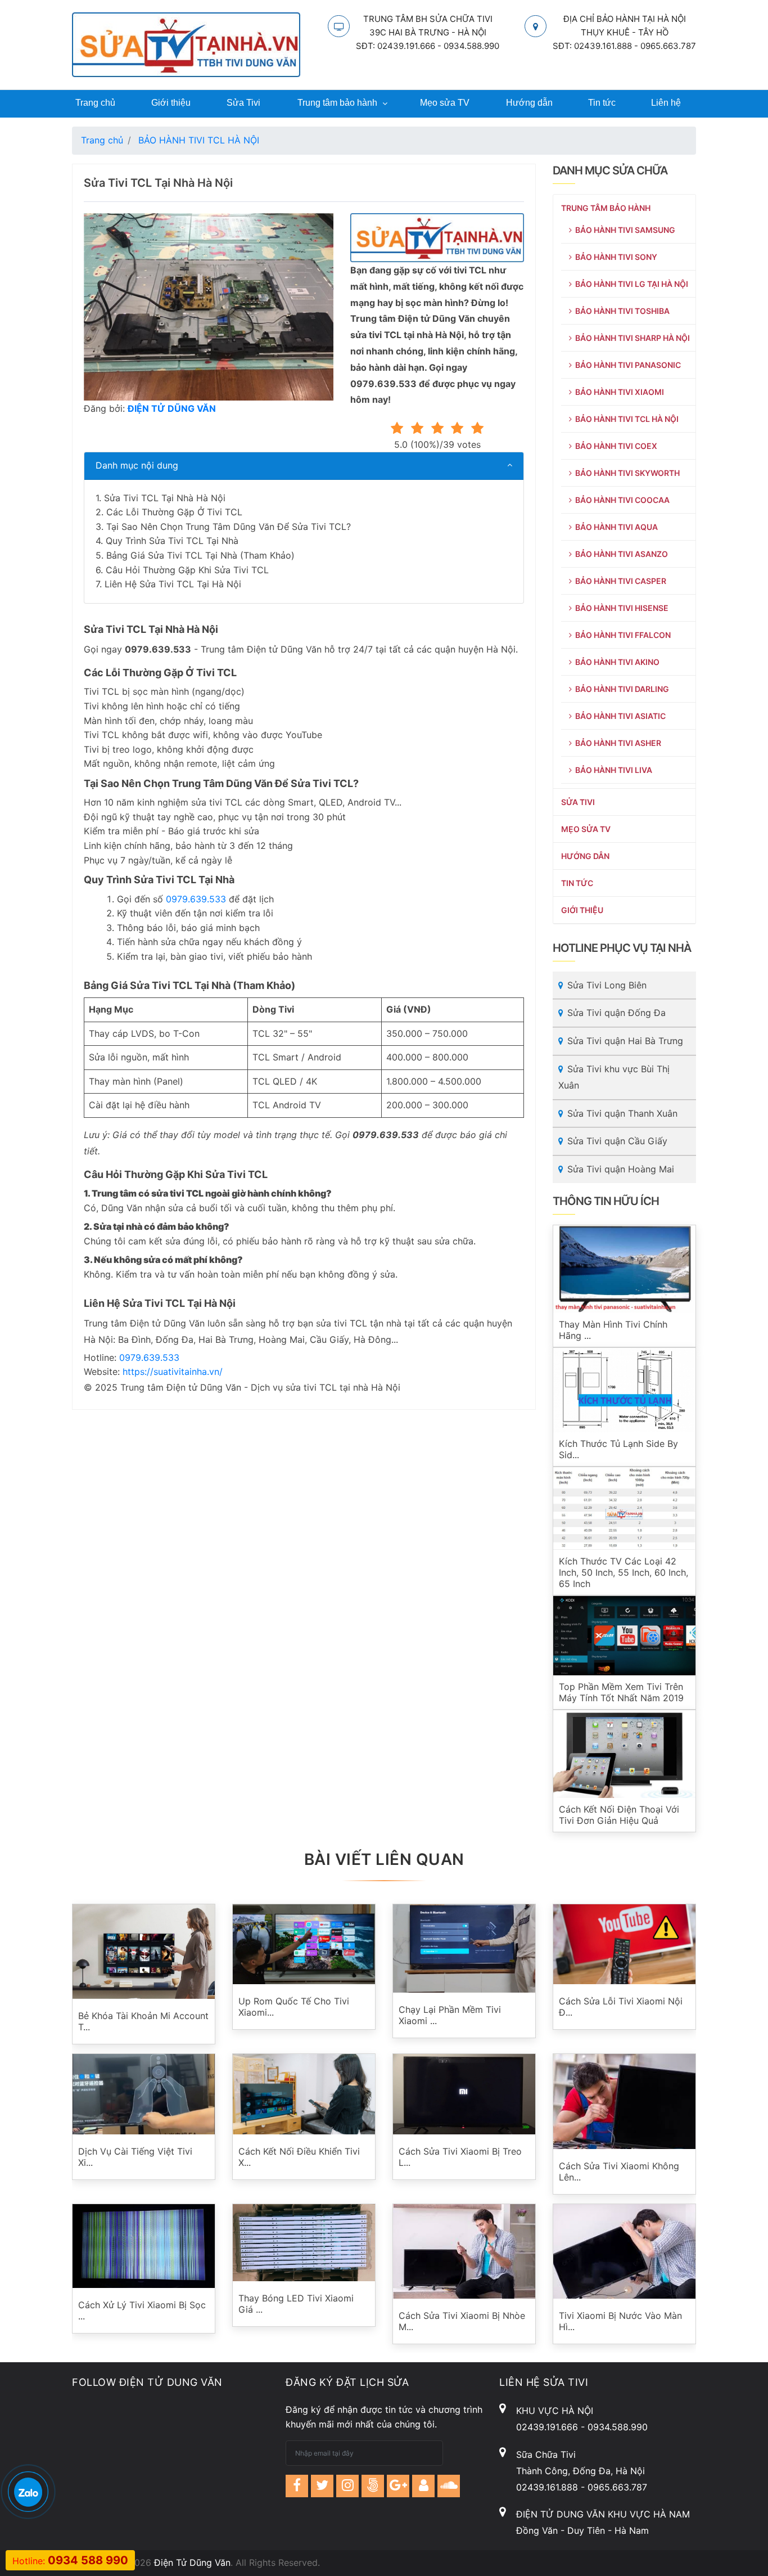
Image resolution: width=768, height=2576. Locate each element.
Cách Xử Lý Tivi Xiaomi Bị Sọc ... (142, 2310)
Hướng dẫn (529, 103)
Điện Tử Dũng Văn (192, 2562)
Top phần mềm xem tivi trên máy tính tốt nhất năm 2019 (621, 1692)
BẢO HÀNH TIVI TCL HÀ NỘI (625, 419)
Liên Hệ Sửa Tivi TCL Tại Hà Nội (173, 584)
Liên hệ (666, 103)
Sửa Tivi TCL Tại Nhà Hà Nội (165, 498)
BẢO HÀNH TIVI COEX (615, 446)
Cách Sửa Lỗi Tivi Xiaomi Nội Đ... (621, 2007)
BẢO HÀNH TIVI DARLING (620, 689)
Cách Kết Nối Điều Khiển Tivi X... (299, 2157)
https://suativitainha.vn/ (173, 1372)
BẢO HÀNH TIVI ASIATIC (619, 716)
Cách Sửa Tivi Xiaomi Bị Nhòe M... (462, 2321)
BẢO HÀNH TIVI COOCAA (621, 500)
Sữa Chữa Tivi (546, 2454)
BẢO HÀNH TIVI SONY (615, 257)
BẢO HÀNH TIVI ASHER (616, 743)
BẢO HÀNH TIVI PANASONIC (626, 365)
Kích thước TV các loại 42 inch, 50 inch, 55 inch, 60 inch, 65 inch (624, 1572)
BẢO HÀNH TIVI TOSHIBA (621, 311)
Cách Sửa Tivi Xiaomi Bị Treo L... (460, 2157)
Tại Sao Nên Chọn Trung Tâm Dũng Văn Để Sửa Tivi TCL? (229, 527)
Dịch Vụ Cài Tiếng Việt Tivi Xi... (135, 2157)
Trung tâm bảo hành (337, 103)
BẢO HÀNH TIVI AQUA (615, 527)
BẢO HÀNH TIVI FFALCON (621, 635)
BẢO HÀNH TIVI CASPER (619, 581)
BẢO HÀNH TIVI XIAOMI (618, 392)
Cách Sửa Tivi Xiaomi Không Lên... (619, 2172)
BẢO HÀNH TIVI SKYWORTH (626, 473)
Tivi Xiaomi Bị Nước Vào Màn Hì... (620, 2321)
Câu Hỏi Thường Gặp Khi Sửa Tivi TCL (187, 570)
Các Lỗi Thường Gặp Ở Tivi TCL (174, 512)
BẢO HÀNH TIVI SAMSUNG (624, 230)
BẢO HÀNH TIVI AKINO (616, 662)
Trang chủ (95, 103)
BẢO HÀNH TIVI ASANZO (620, 554)
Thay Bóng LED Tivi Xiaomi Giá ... (296, 2304)
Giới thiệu (171, 103)
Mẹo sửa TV (445, 103)
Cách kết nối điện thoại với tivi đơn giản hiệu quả (619, 1815)
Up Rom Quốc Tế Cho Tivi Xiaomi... (294, 2007)
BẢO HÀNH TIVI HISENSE (620, 608)
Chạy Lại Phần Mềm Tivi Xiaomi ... (450, 2015)
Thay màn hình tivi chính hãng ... (613, 1330)
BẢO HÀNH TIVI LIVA (612, 770)
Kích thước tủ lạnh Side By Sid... (618, 1449)
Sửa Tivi (243, 103)
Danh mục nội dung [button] (137, 465)
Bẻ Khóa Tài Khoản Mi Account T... (143, 2021)
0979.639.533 (196, 899)
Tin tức (602, 103)
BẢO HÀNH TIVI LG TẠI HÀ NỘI (630, 284)
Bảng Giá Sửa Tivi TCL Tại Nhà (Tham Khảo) (200, 555)
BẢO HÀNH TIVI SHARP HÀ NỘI (631, 338)
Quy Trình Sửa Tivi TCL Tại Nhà (172, 541)
